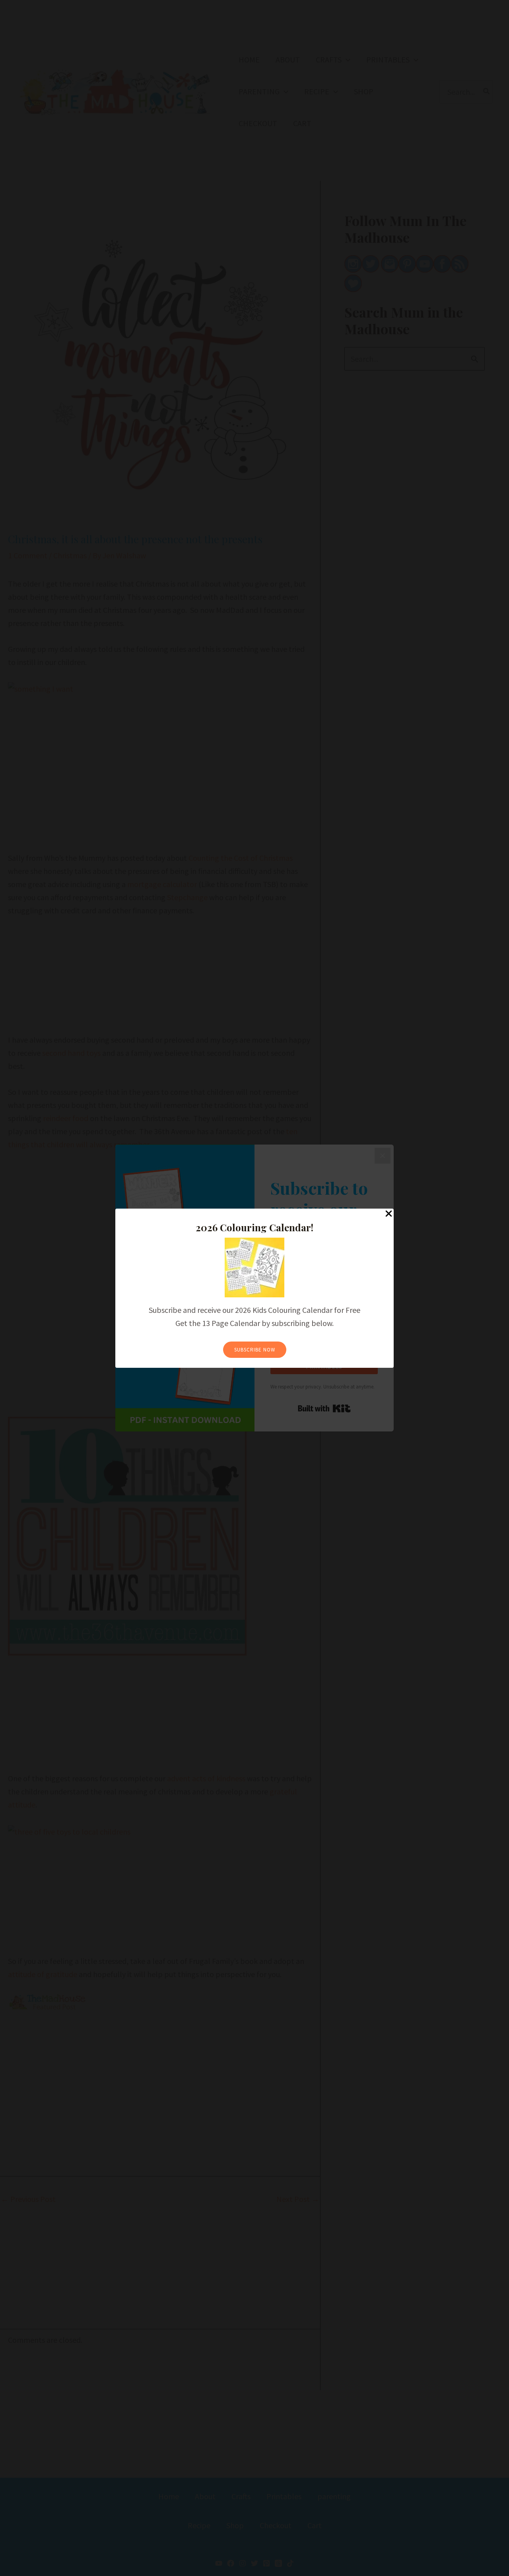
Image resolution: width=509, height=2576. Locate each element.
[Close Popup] (389, 1214)
